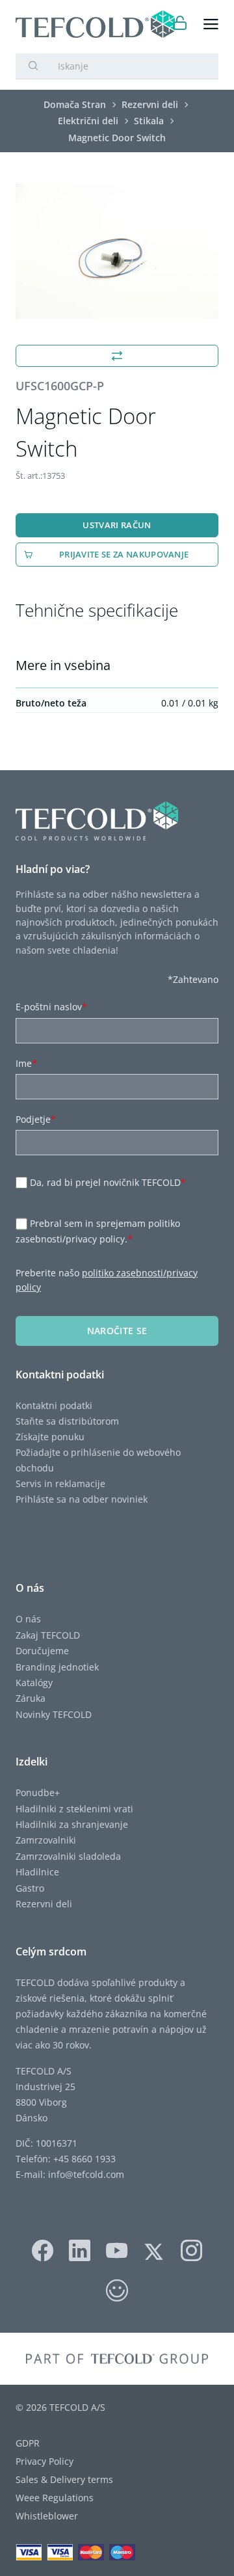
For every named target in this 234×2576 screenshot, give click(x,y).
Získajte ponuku (50, 1437)
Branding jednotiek (57, 1667)
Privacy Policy (45, 2461)
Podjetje (36, 1119)
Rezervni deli (44, 1904)
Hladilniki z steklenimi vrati (74, 1809)
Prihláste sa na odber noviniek (82, 1499)
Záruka (31, 1698)
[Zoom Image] (117, 251)
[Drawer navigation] (211, 24)
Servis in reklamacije (60, 1483)
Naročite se (117, 1331)
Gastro (30, 1888)
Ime (26, 1063)
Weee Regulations (55, 2498)
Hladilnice (37, 1872)
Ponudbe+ (38, 1792)
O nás (28, 1619)
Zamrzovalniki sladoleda (68, 1856)
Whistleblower (47, 2516)
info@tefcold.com (86, 2174)
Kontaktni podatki (54, 1405)
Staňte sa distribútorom (67, 1421)
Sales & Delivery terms (64, 2479)
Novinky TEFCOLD (54, 1714)
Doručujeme (42, 1651)
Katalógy (34, 1683)
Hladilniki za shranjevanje (72, 1824)
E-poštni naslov (51, 1007)
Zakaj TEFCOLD (48, 1635)
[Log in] (180, 24)
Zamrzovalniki (46, 1840)
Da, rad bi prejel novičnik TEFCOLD (108, 1182)
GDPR (28, 2443)
